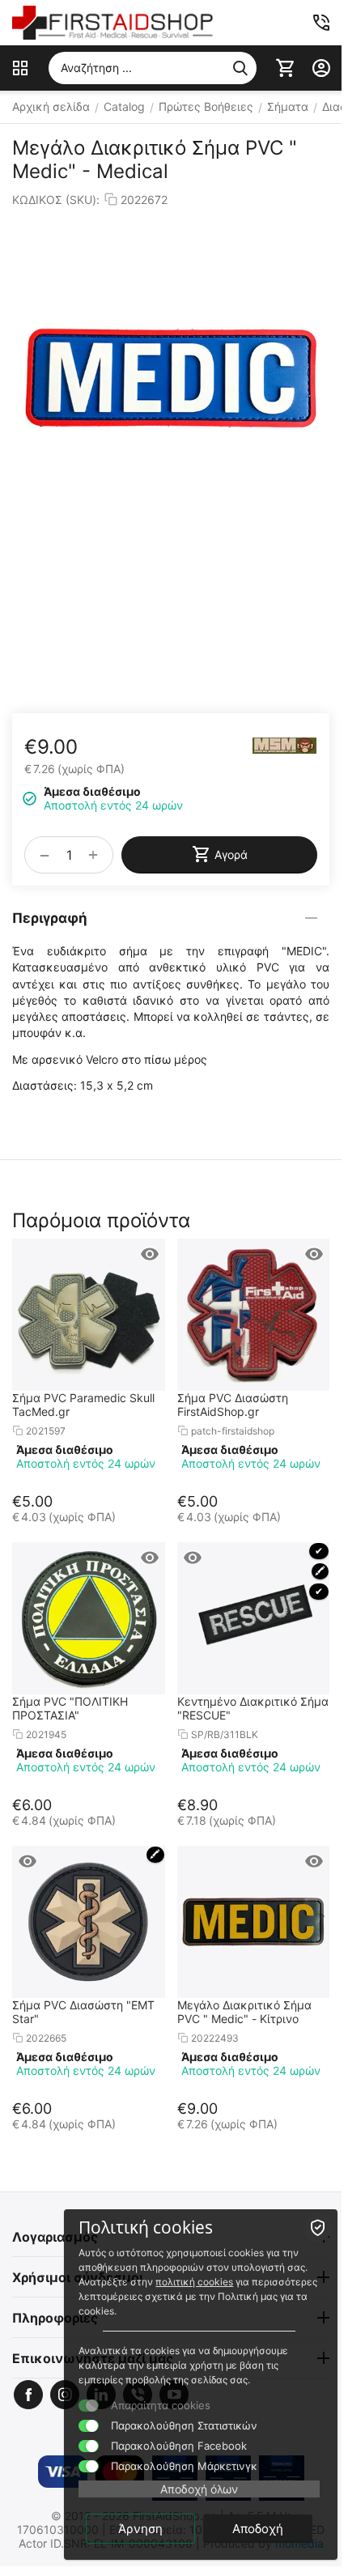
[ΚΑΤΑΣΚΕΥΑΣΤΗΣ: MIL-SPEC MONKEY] (285, 746)
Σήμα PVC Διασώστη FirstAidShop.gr (233, 1405)
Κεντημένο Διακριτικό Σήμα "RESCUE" (253, 1708)
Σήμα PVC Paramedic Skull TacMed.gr (83, 1405)
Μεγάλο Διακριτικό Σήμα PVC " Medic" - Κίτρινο (244, 2012)
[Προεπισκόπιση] (150, 1254)
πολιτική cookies (194, 2282)
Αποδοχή (258, 2529)
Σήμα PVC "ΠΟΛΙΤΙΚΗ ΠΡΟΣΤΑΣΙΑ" (70, 1708)
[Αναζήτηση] (240, 68)
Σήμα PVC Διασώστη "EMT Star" (83, 2012)
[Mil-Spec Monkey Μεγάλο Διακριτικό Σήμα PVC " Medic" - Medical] (171, 378)
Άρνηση (140, 2529)
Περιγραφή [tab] (50, 918)
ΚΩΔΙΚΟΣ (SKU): (56, 200)
